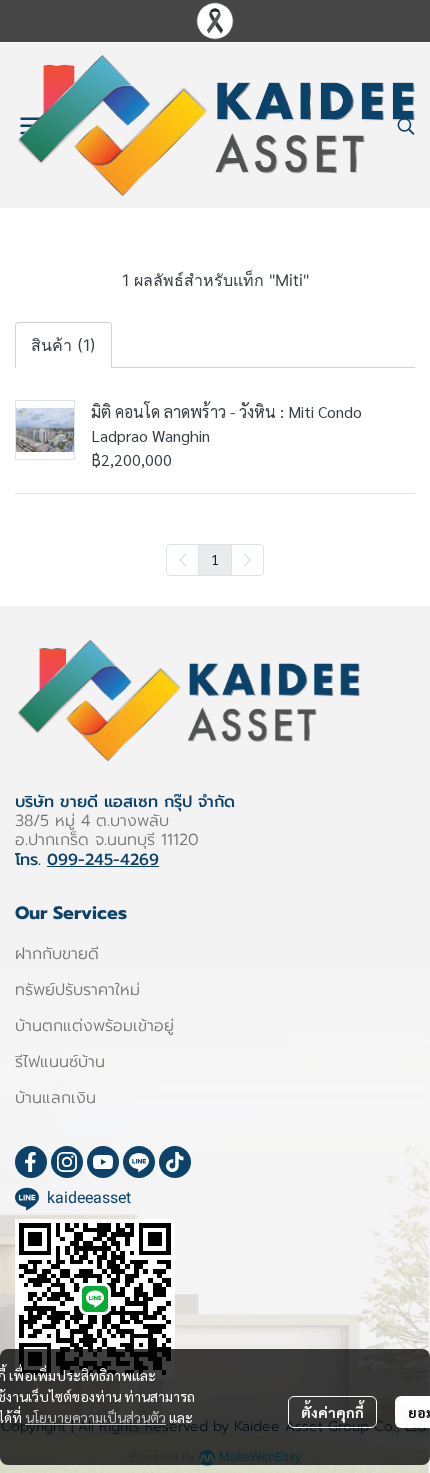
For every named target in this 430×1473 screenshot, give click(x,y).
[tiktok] (175, 1162)
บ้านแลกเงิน (55, 1098)
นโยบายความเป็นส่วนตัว (95, 1417)
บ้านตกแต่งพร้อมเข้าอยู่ (94, 1026)
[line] (139, 1162)
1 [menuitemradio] (215, 559)
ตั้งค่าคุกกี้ (332, 1412)
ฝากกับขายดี (57, 954)
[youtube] (103, 1162)
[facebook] (31, 1162)
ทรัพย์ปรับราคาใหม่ (77, 990)
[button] (406, 126)
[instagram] (67, 1162)
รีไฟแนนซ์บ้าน (60, 1062)
